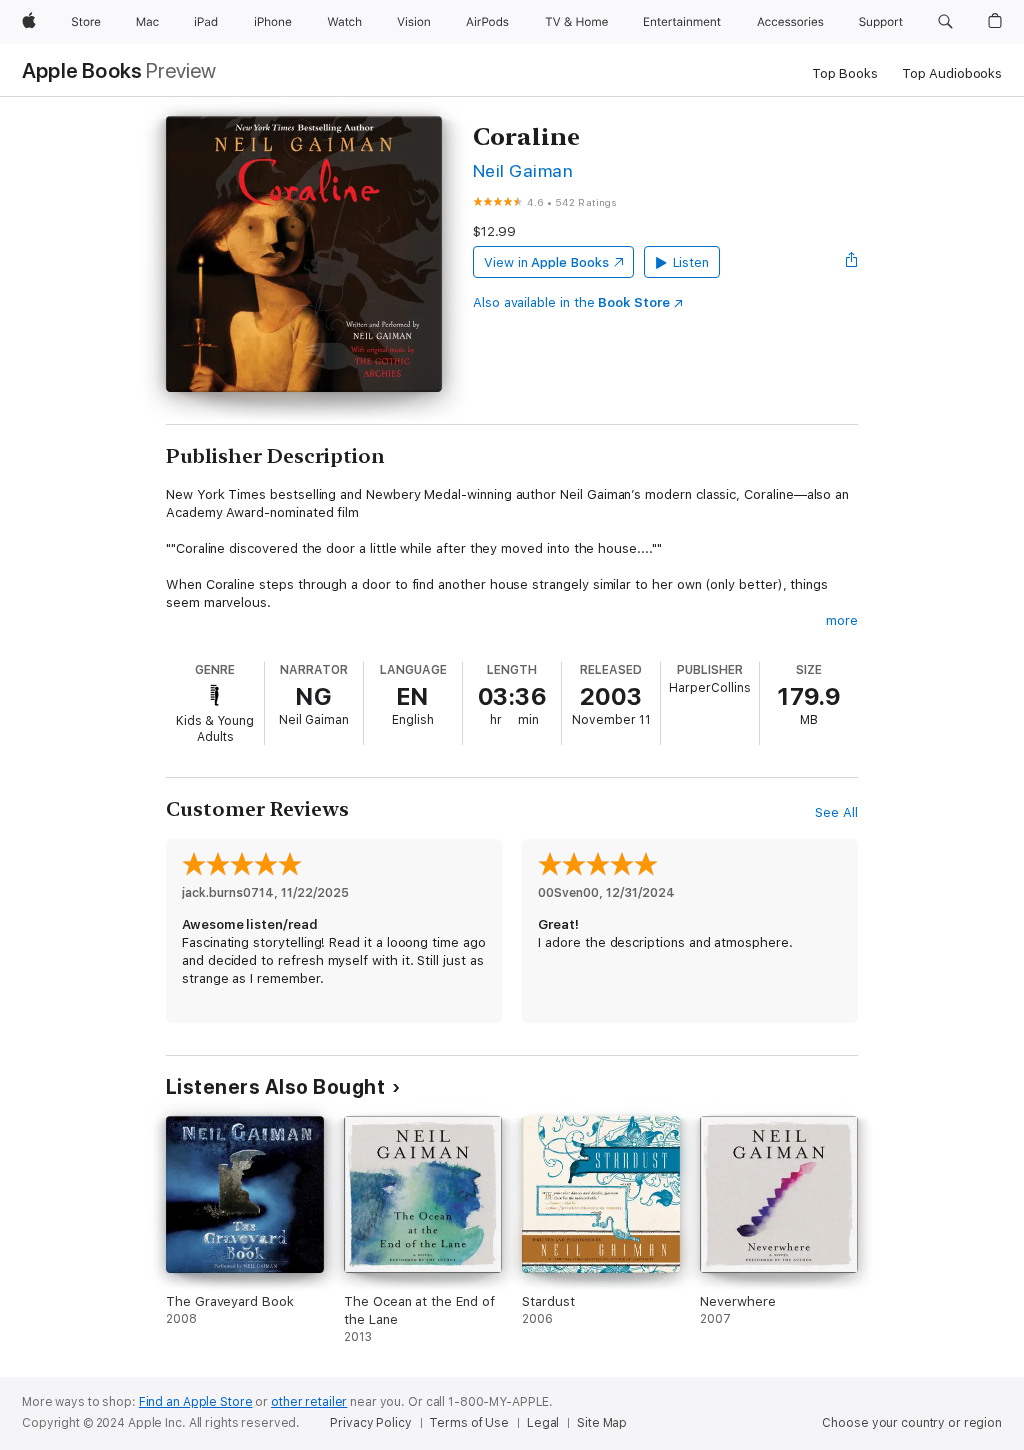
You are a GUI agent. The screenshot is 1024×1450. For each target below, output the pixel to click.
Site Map (602, 1423)
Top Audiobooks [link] (952, 73)
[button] (945, 22)
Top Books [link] (845, 73)
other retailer (309, 1402)
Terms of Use (469, 1423)
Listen (691, 262)
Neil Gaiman (523, 170)
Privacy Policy (370, 1423)
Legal (543, 1423)
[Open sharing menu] (852, 262)
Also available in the (571, 302)
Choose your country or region (912, 1423)
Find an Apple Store (196, 1402)
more (842, 620)
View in (546, 262)
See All (836, 812)
